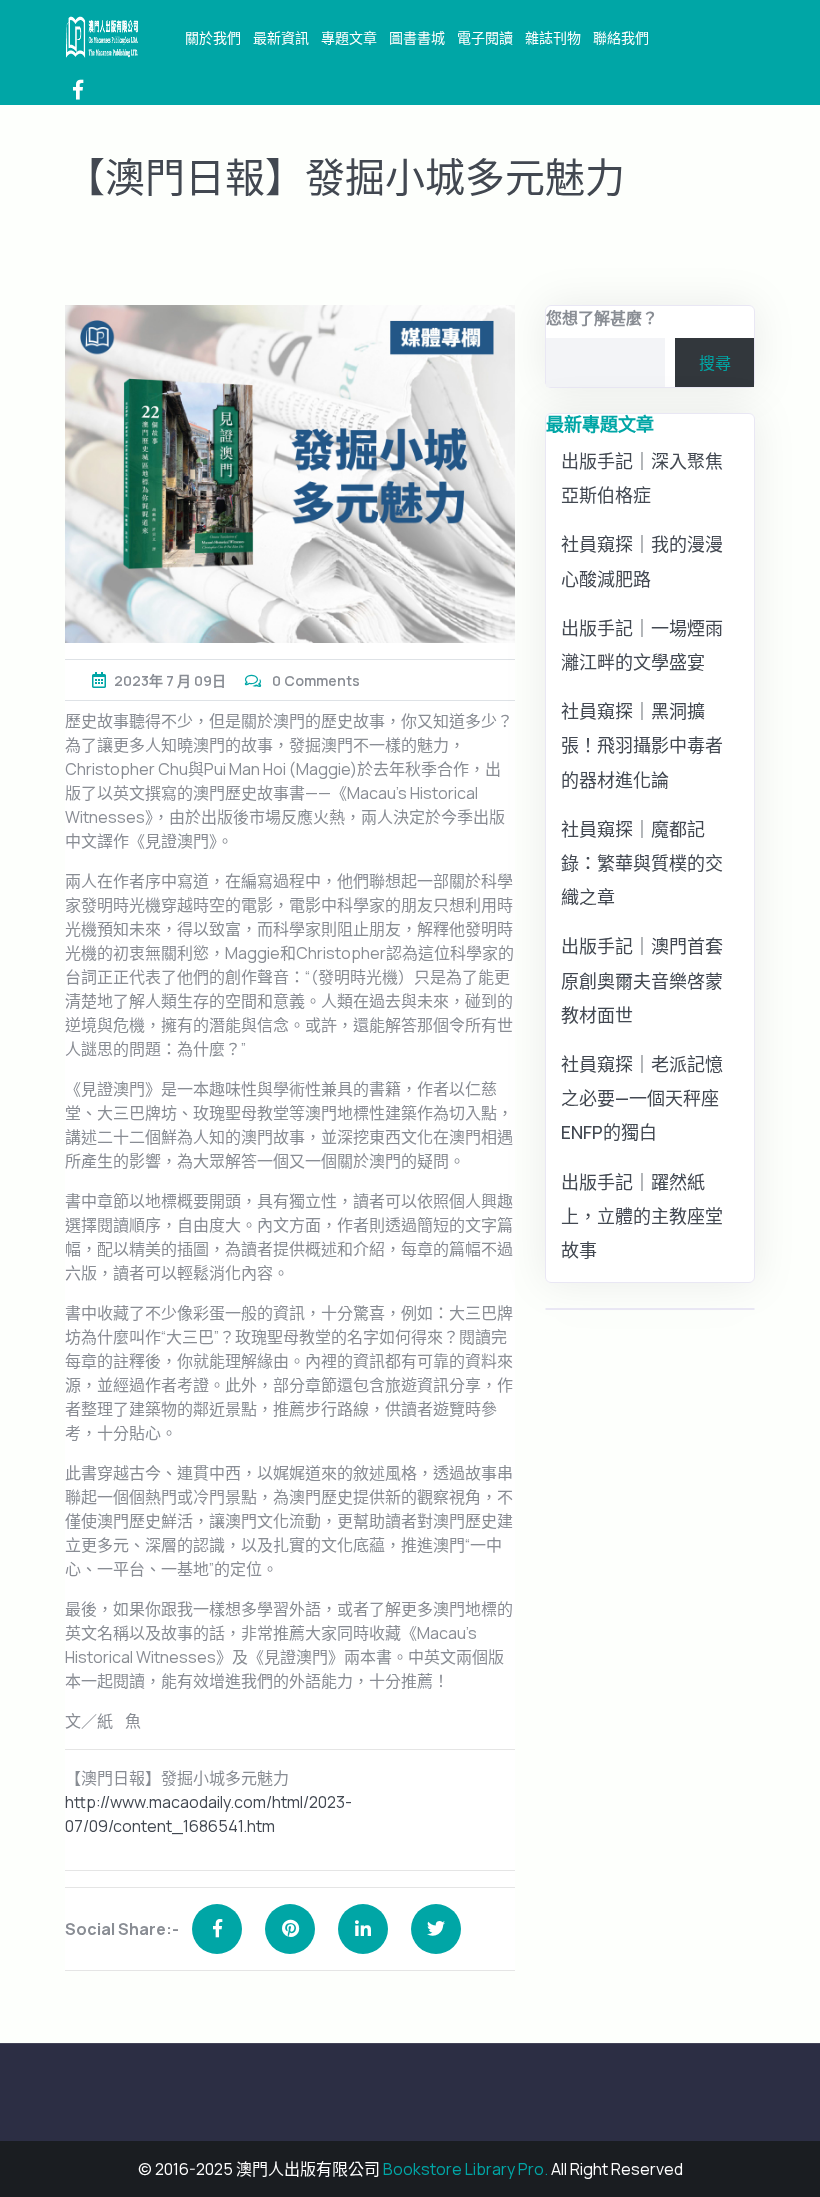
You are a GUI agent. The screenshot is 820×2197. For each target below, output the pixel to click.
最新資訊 (281, 37)
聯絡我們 (621, 37)
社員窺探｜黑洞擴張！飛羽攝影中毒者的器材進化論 (642, 745)
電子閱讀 (485, 37)
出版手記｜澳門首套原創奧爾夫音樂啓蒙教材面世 (642, 980)
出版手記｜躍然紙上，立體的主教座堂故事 (642, 1216)
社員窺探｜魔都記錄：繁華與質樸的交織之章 (642, 863)
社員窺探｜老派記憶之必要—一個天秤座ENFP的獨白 (642, 1098)
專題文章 (349, 37)
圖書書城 (417, 37)
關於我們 (213, 37)
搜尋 (715, 363)
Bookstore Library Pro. (465, 2169)
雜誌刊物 (553, 37)
